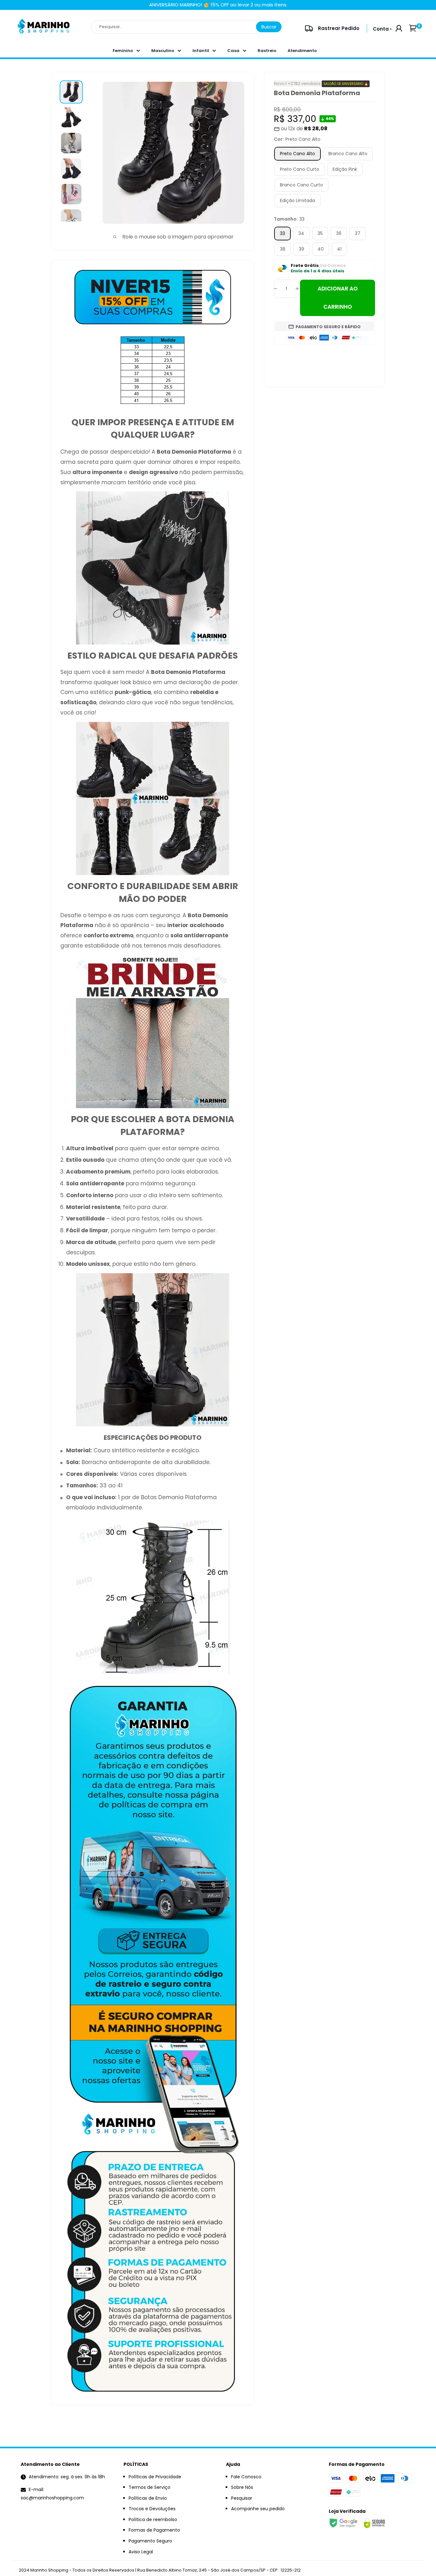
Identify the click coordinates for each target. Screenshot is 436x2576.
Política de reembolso (153, 2519)
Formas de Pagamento (154, 2530)
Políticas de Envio (148, 2498)
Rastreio (267, 51)
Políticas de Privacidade (155, 2477)
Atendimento (302, 51)
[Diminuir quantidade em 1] (275, 289)
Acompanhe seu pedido (258, 2509)
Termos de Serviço (150, 2487)
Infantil (201, 51)
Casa (233, 51)
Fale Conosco (246, 2477)
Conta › (382, 29)
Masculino (163, 51)
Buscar (269, 27)
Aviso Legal (141, 2552)
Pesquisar (242, 2498)
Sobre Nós (242, 2487)
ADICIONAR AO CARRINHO (338, 298)
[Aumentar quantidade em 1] (297, 289)
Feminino (123, 51)
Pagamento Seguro (150, 2541)
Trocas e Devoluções (152, 2509)
